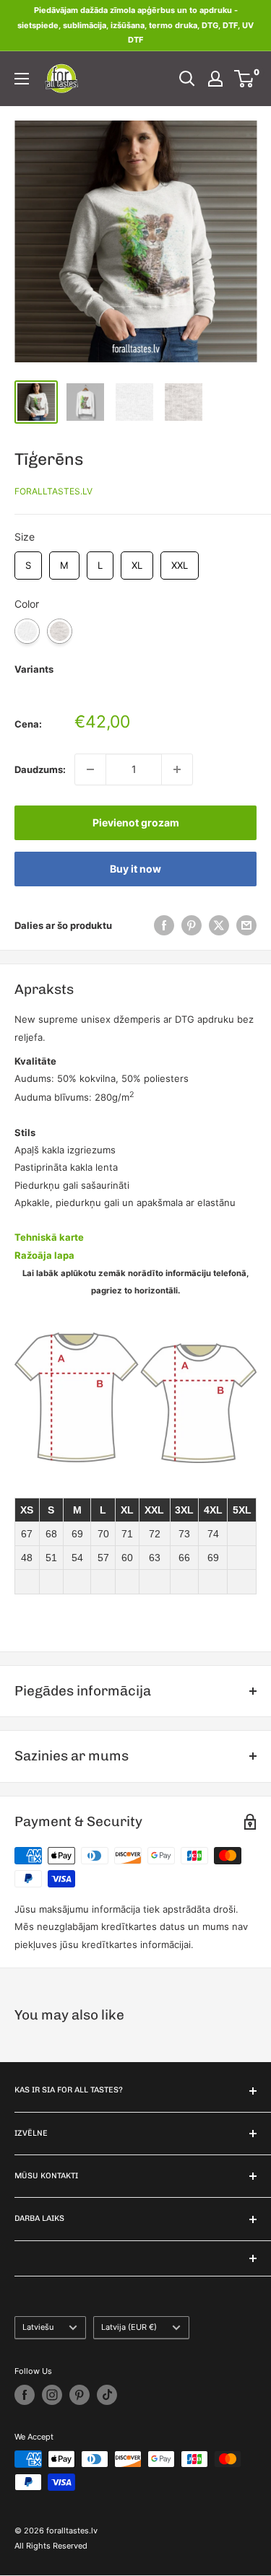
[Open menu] (22, 79)
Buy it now (135, 869)
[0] (245, 79)
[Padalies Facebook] (164, 925)
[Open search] (187, 79)
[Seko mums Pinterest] (79, 2395)
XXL (180, 561)
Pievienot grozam (136, 822)
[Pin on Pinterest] (192, 925)
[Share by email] (246, 925)
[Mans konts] (215, 79)
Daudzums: (40, 769)
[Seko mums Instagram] (52, 2395)
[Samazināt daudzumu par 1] (90, 769)
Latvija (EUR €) (129, 2327)
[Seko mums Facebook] (25, 2395)
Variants (34, 669)
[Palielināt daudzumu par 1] (177, 769)
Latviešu (38, 2327)
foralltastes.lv (53, 491)
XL (137, 561)
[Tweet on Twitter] (219, 925)
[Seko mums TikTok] (107, 2395)
